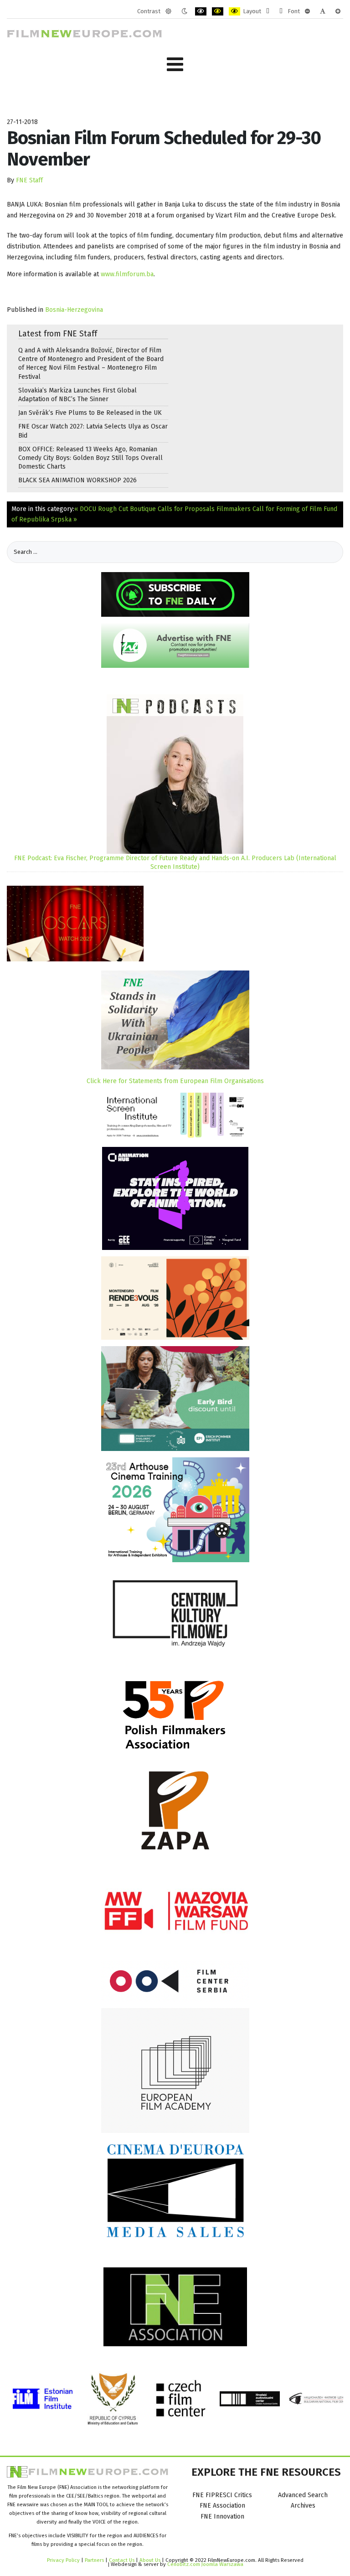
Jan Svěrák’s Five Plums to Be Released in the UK (90, 413)
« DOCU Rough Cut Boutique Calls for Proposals (144, 509)
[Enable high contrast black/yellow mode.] (218, 11)
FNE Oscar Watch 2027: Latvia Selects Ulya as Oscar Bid (93, 431)
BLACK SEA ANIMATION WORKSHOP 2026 (77, 480)
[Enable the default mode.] (168, 11)
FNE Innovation (222, 2517)
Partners (94, 2560)
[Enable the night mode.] (184, 11)
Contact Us (122, 2560)
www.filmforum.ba (127, 274)
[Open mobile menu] (175, 65)
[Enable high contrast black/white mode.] (201, 11)
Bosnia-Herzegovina (74, 310)
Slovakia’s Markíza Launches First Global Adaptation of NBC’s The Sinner (77, 395)
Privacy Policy (63, 2560)
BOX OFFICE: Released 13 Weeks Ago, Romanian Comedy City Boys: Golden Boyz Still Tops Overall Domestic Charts (90, 458)
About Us (150, 2560)
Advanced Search (303, 2495)
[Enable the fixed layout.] (268, 11)
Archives (303, 2506)
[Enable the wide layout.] (281, 11)
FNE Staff (29, 180)
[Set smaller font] (307, 11)
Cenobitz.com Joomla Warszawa (205, 2564)
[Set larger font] (338, 11)
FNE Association (222, 2506)
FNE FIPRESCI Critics (222, 2495)
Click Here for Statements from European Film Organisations (175, 1081)
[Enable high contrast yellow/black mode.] (234, 11)
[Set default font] (323, 11)
